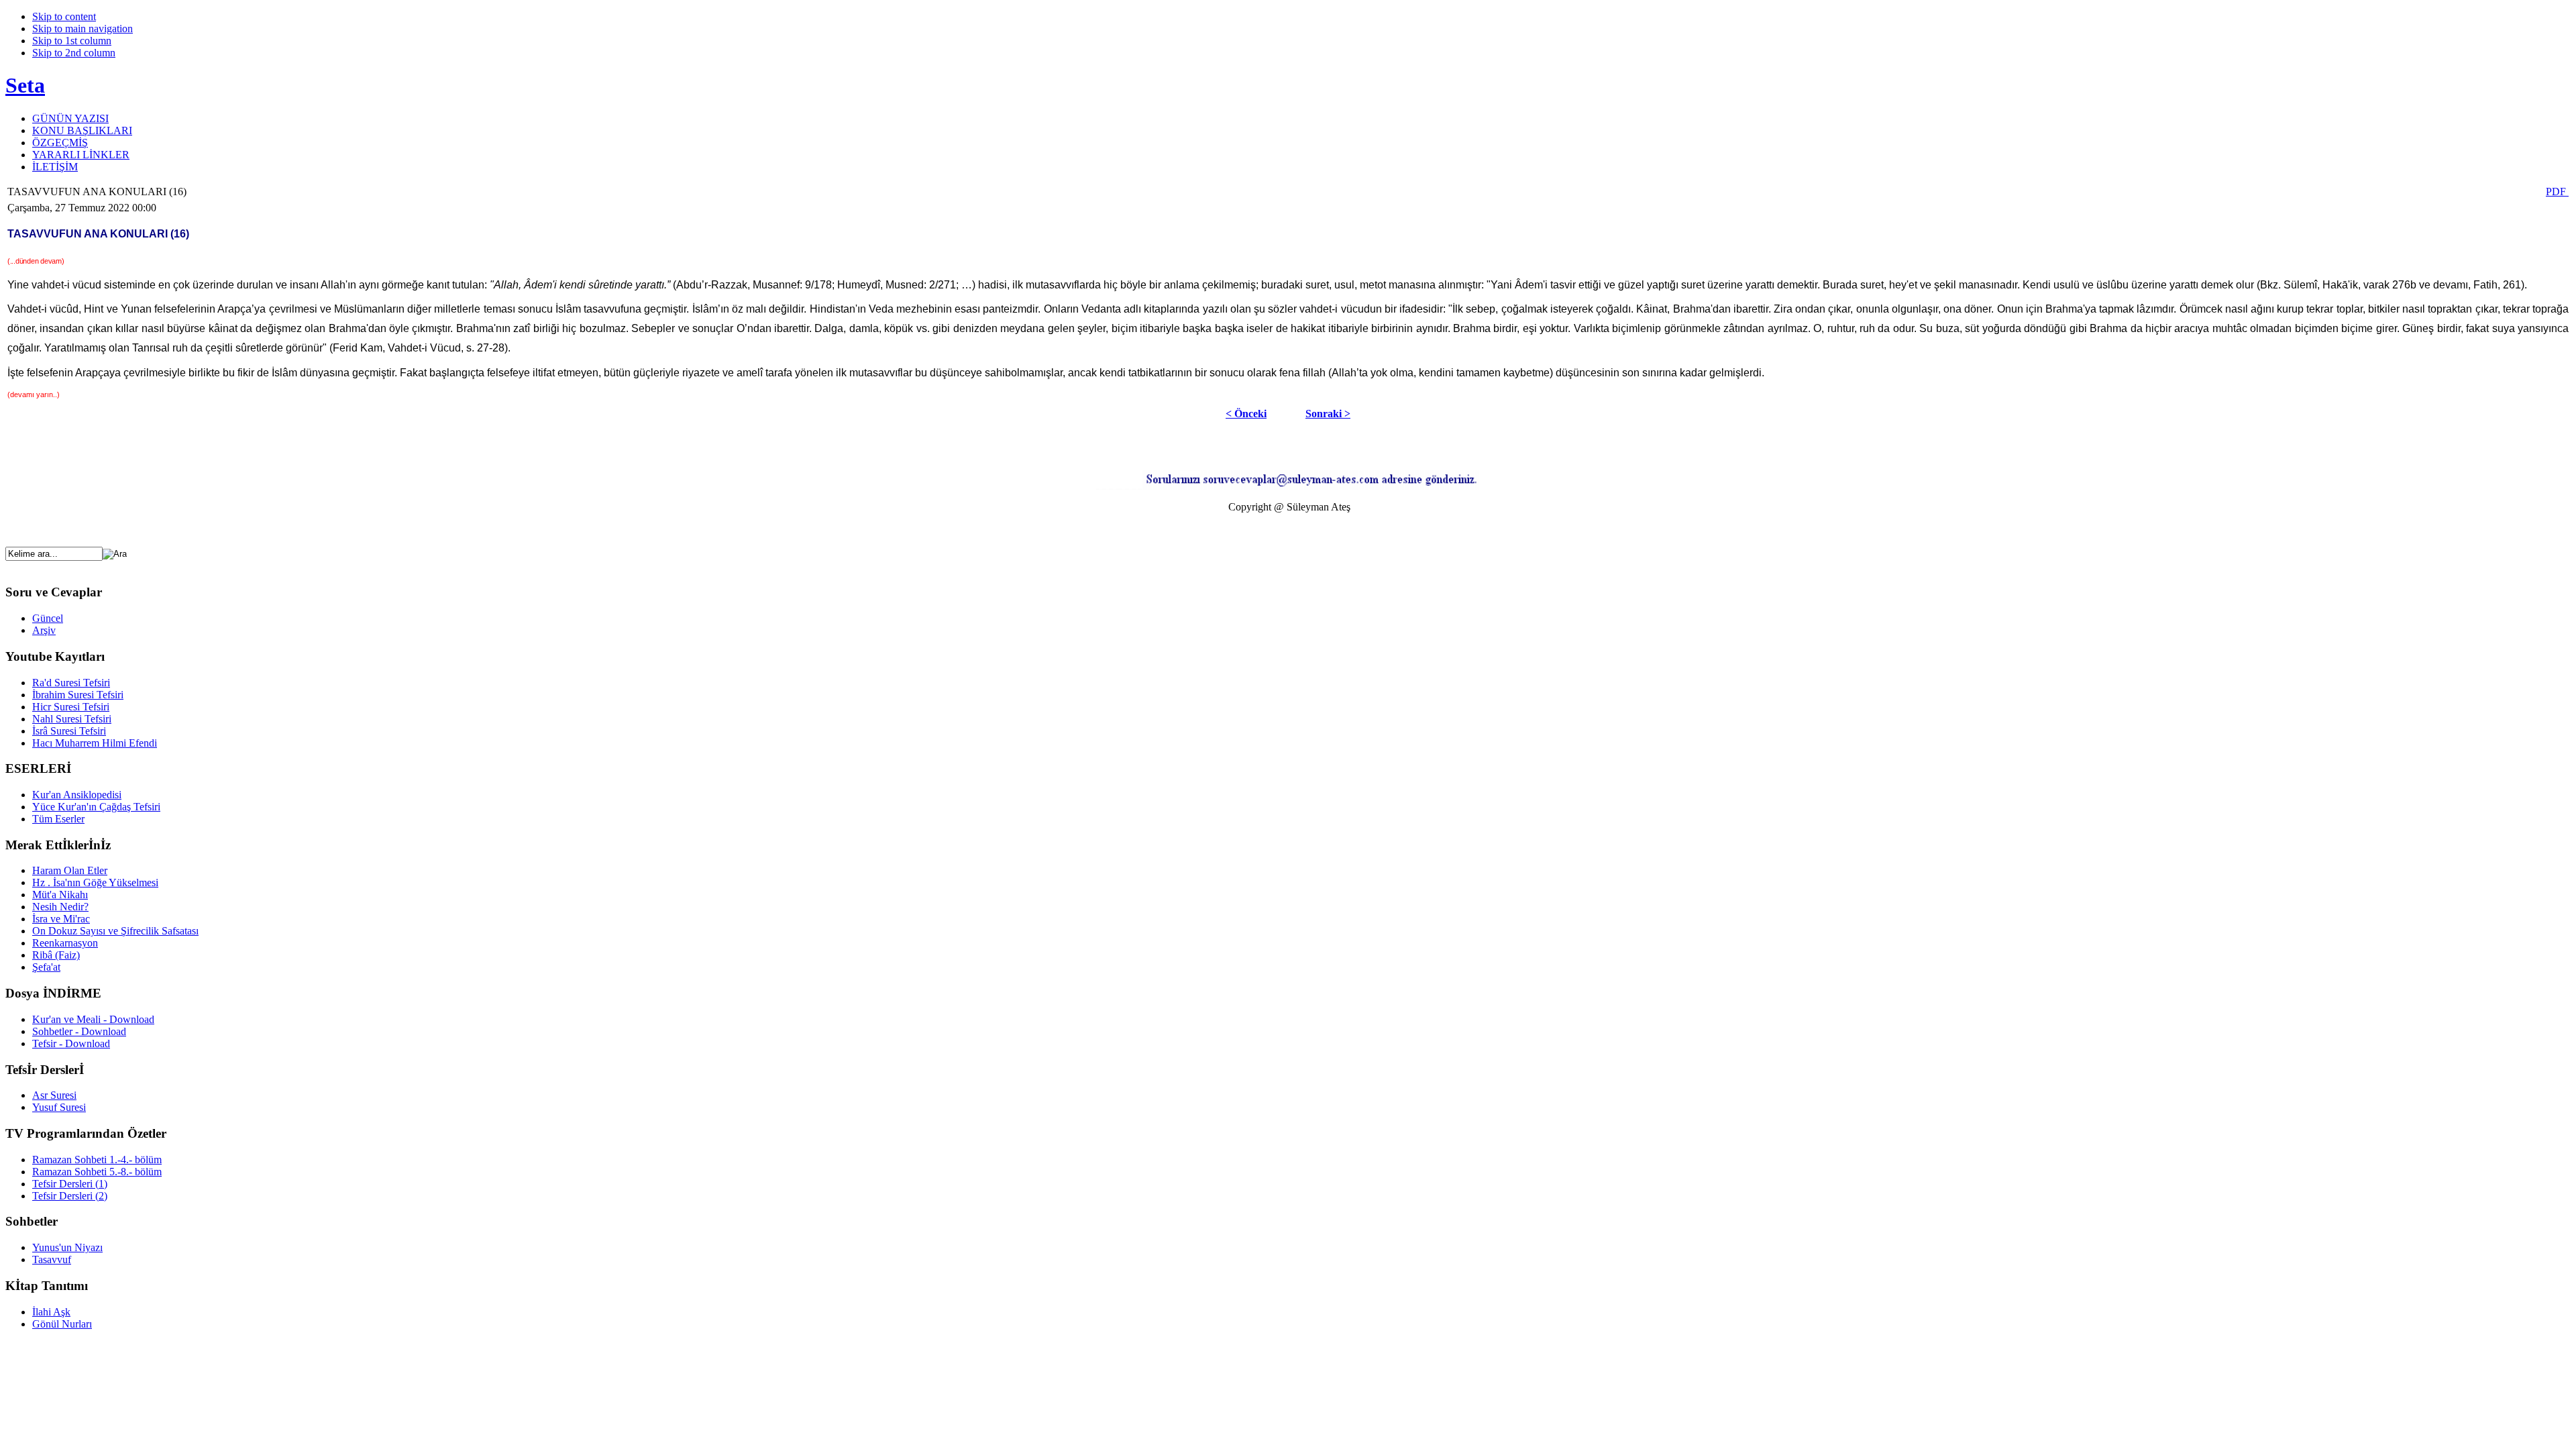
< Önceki (1246, 414)
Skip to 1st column (72, 41)
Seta (25, 85)
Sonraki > (1328, 414)
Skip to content (64, 16)
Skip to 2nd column (74, 53)
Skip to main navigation (83, 29)
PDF (2557, 192)
